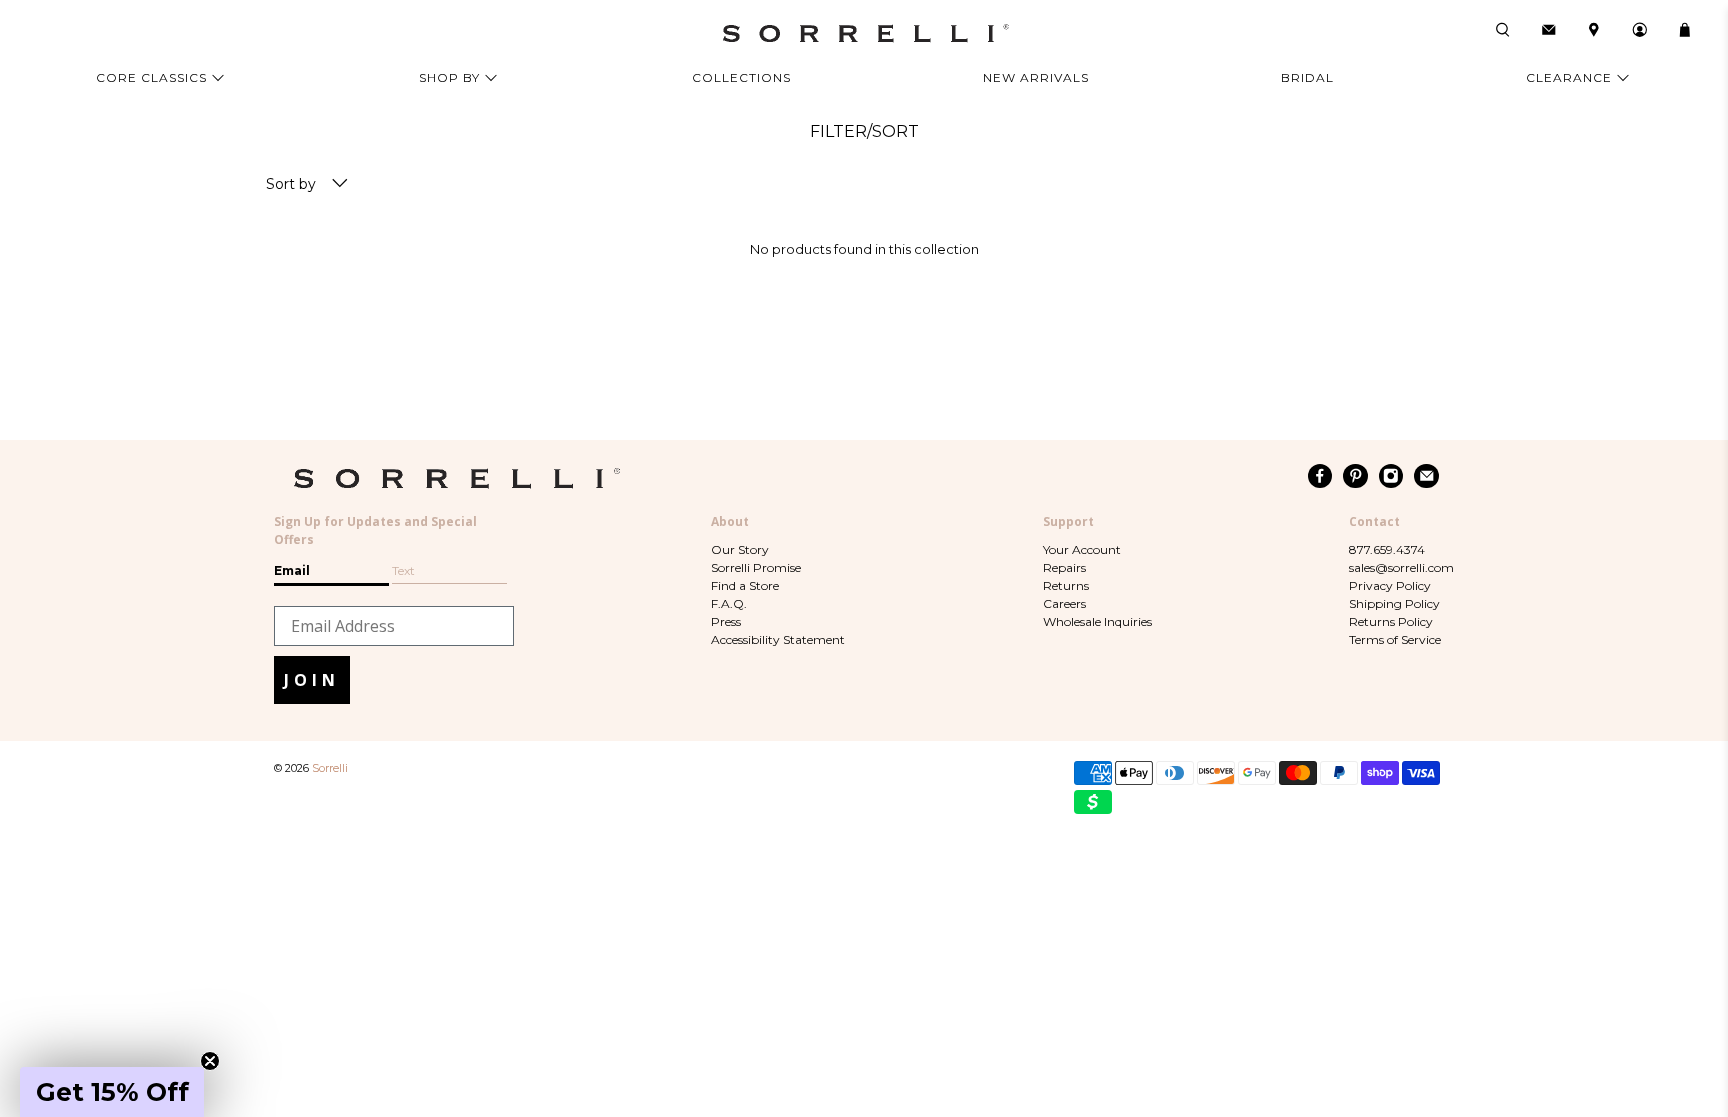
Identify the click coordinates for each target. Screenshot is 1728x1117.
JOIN (312, 680)
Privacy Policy (1390, 585)
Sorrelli (330, 768)
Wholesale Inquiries (1097, 621)
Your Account (1082, 549)
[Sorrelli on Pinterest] (1355, 476)
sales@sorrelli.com (1401, 567)
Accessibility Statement (778, 639)
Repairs (1064, 567)
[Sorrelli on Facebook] (1320, 476)
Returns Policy (1391, 621)
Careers (1064, 603)
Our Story (740, 549)
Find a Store (745, 585)
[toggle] (340, 184)
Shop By (449, 77)
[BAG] (1685, 30)
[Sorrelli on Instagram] (1391, 476)
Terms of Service (1395, 639)
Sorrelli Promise (756, 567)
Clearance (1569, 77)
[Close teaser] (210, 1061)
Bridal (1307, 77)
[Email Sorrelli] (1426, 476)
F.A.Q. (729, 603)
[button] (112, 1092)
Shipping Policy (1394, 603)
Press (726, 621)
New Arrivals (1036, 77)
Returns (1066, 585)
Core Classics (151, 77)
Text (403, 570)
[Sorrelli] (864, 33)
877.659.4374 (1387, 549)
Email (292, 570)
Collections (741, 77)
